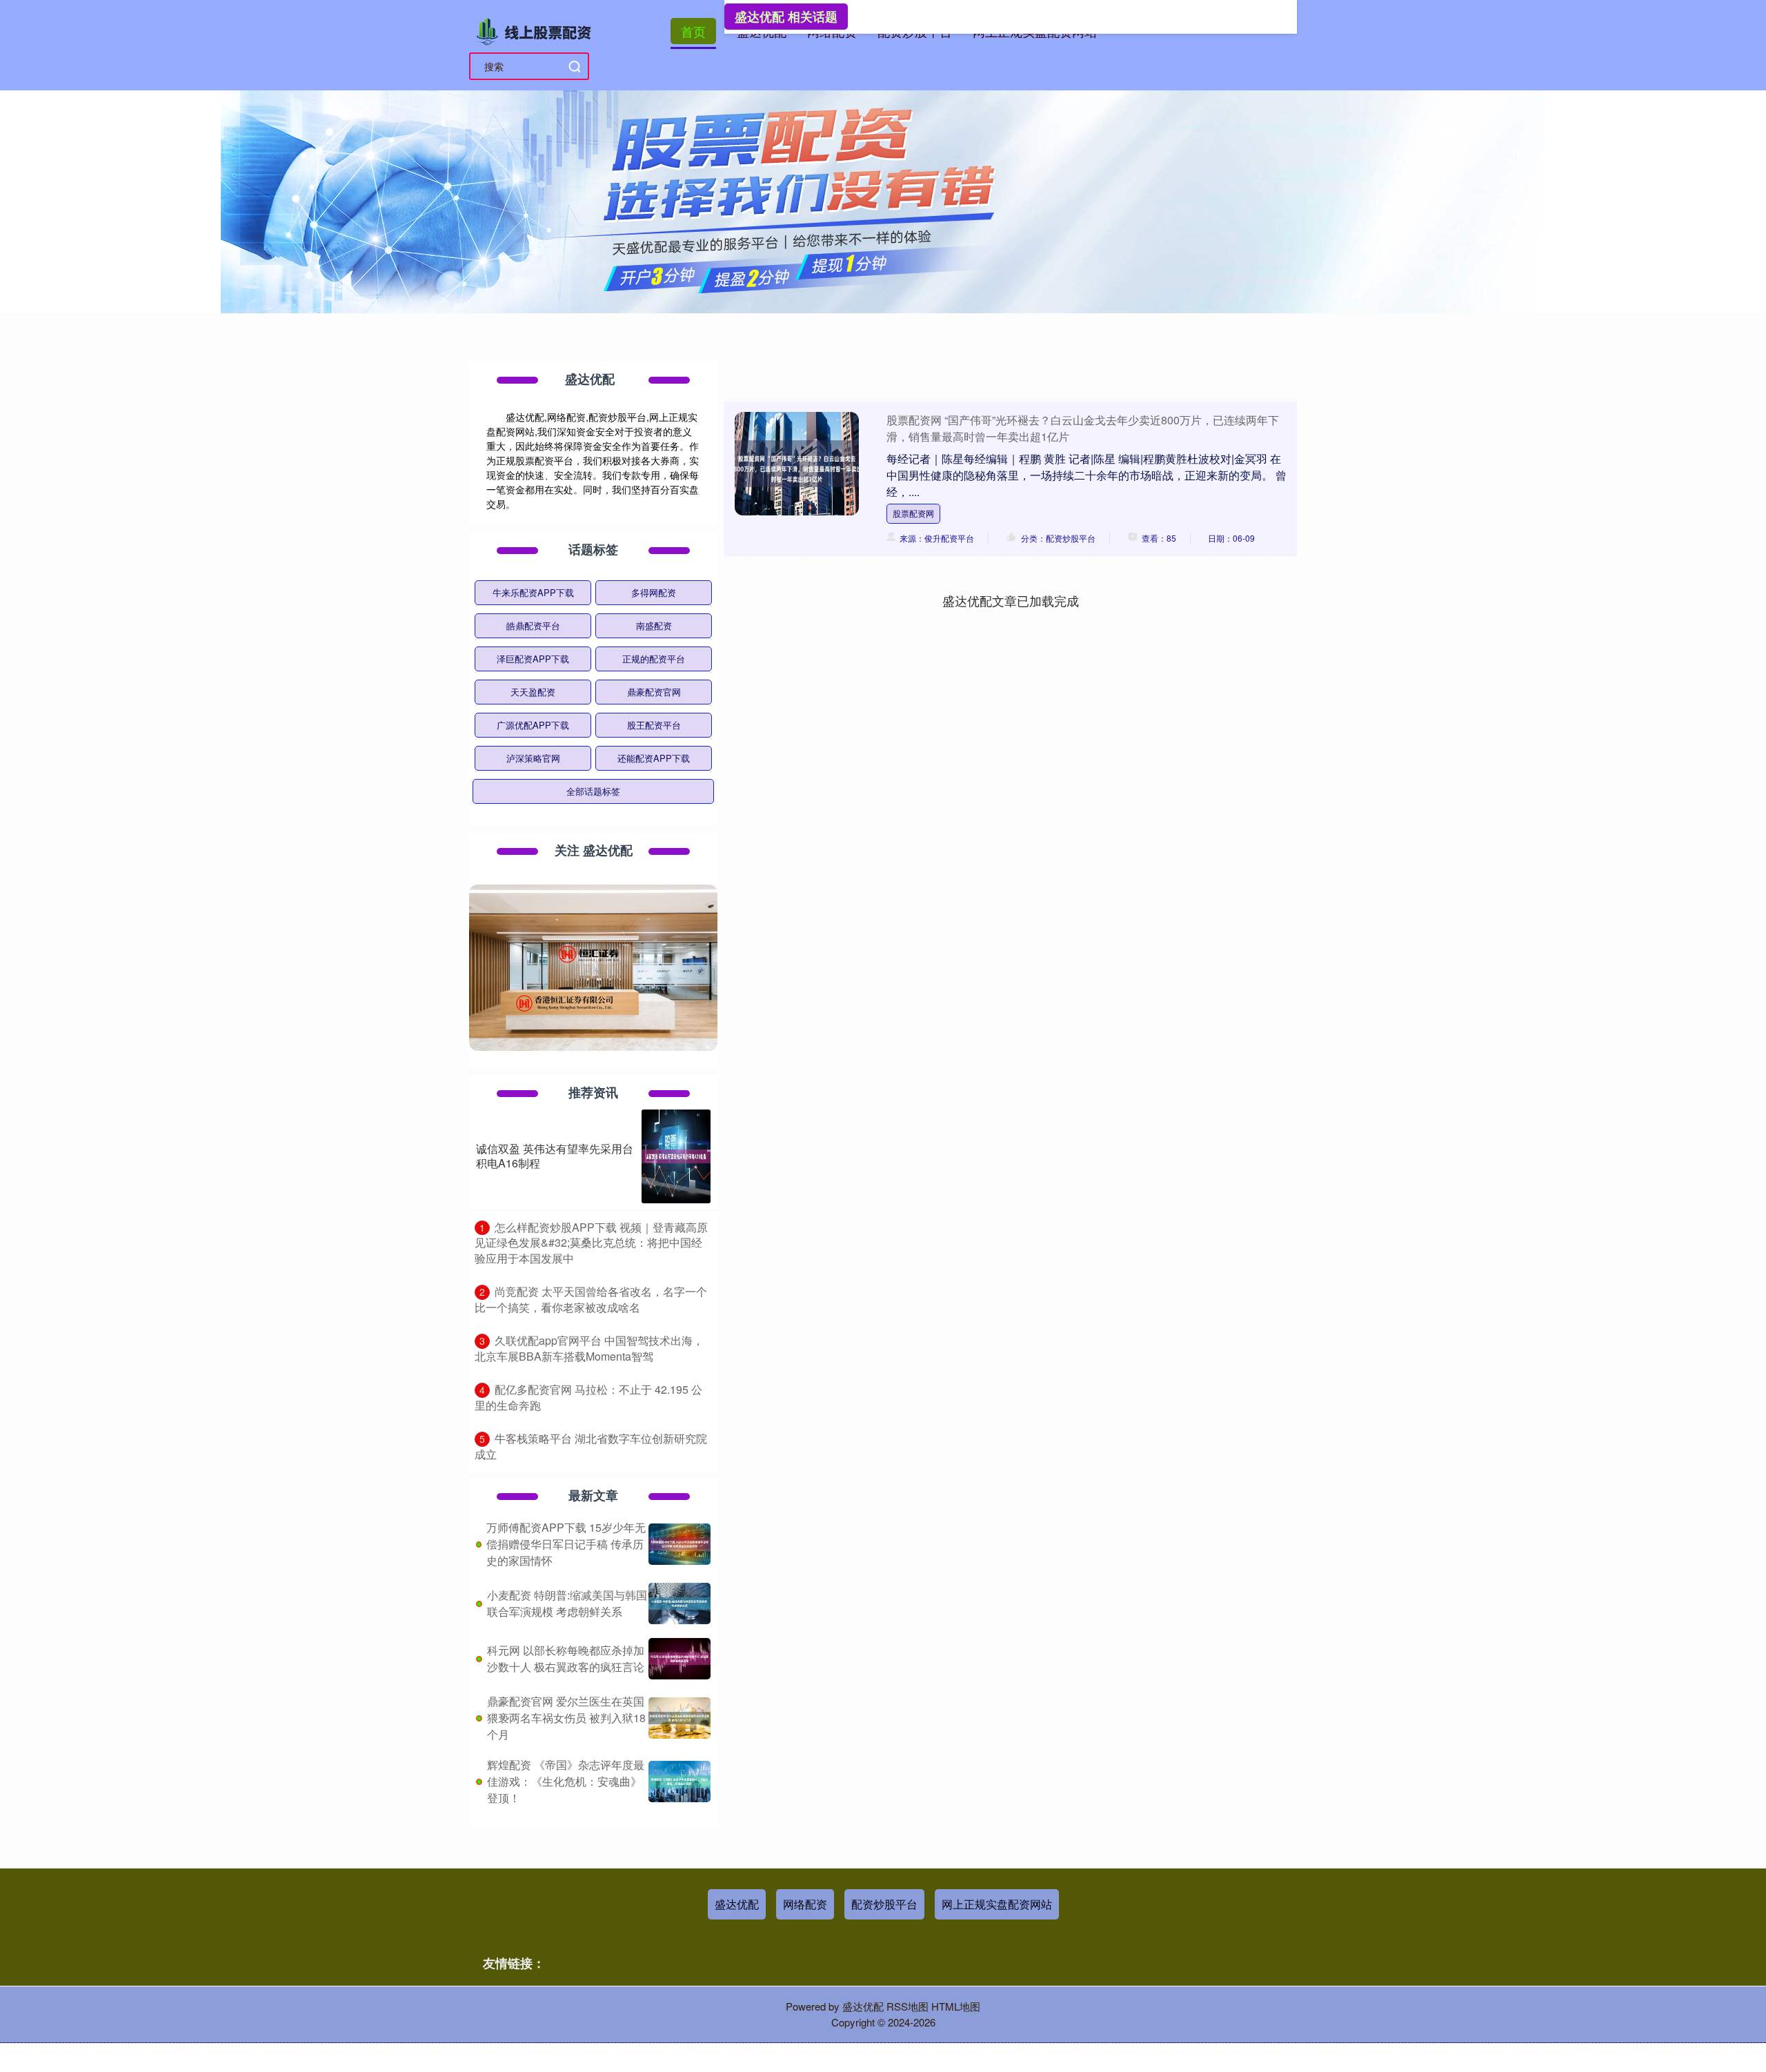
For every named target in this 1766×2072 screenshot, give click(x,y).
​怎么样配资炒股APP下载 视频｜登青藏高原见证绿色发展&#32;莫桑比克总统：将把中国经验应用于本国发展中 (591, 1243)
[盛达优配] (537, 30)
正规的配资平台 (654, 659)
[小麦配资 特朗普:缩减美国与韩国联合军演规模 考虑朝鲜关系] (679, 1604)
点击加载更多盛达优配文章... (1011, 600)
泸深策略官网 (533, 758)
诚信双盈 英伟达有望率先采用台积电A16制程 (555, 1156)
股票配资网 (913, 513)
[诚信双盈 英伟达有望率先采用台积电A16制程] (676, 1156)
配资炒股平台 (884, 1904)
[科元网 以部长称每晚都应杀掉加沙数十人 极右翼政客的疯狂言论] (679, 1659)
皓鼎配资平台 (533, 625)
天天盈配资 (533, 692)
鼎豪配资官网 (654, 692)
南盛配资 (654, 625)
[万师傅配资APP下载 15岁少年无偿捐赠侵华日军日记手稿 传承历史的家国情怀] (679, 1544)
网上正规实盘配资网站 (997, 1904)
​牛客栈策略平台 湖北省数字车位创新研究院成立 (591, 1446)
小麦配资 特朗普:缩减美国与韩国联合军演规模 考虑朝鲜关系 (567, 1603)
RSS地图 (907, 2006)
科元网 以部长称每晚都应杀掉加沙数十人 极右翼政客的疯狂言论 (566, 1658)
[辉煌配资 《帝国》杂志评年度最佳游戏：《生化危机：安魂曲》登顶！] (679, 1782)
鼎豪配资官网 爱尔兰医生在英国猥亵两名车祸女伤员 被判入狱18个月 (566, 1718)
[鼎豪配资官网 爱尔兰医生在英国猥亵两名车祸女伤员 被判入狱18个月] (679, 1718)
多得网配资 (654, 592)
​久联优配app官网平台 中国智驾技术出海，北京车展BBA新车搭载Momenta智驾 (589, 1348)
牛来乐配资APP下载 (533, 592)
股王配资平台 (654, 725)
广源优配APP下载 (533, 725)
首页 (693, 31)
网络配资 (805, 1904)
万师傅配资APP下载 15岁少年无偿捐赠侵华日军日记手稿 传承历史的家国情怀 (566, 1544)
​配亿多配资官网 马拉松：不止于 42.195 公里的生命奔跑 (588, 1397)
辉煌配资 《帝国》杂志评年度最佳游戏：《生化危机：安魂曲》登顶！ (566, 1781)
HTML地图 (956, 2006)
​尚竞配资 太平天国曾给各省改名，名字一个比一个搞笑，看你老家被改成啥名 (591, 1299)
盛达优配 (737, 1904)
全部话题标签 (593, 791)
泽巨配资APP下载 (533, 659)
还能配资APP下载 (654, 758)
